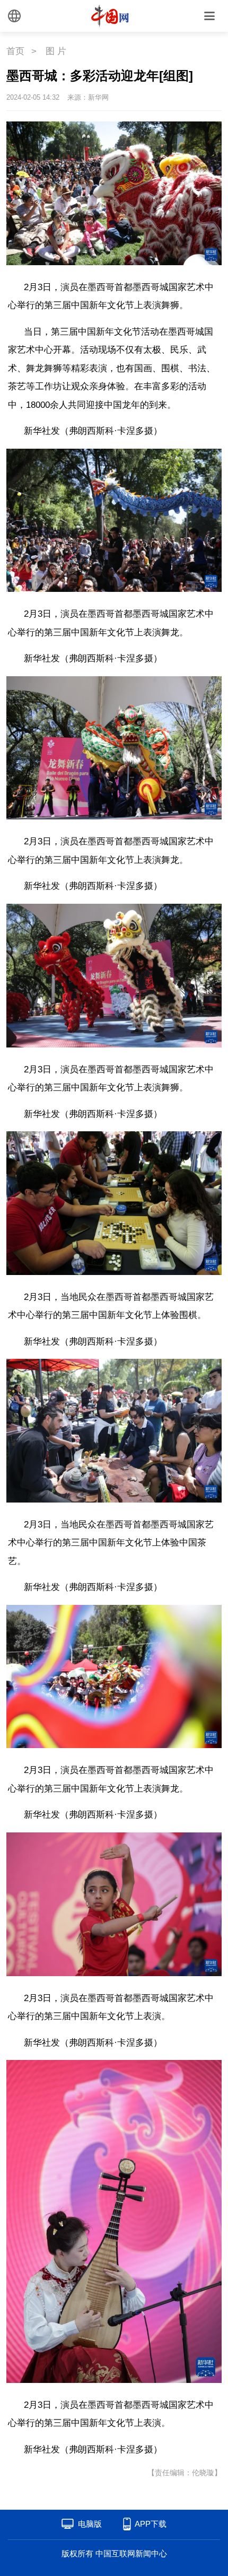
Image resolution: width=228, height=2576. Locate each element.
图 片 (56, 51)
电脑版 (90, 2524)
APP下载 (151, 2524)
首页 (15, 51)
